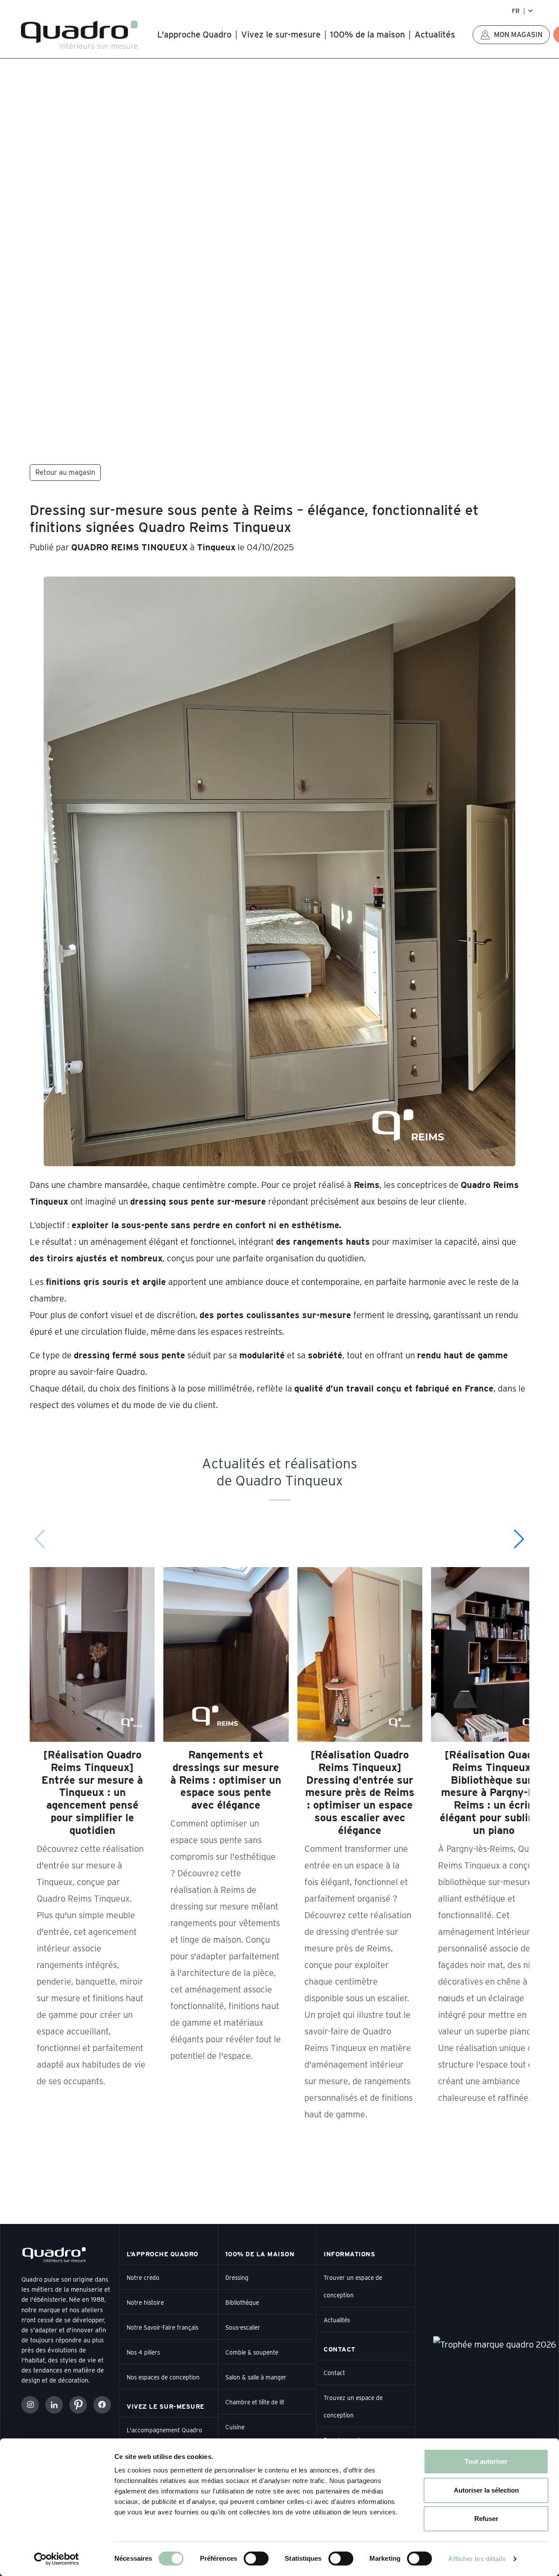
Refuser (486, 2519)
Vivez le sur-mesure (281, 35)
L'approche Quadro (194, 35)
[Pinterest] (78, 2405)
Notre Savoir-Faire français (162, 2327)
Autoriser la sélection (486, 2490)
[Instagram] (30, 2405)
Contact (334, 2373)
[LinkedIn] (54, 2405)
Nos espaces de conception (163, 2377)
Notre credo (143, 2278)
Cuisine (235, 2427)
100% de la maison (367, 35)
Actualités (435, 35)
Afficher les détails (477, 2559)
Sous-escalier (243, 2327)
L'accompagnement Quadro (164, 2430)
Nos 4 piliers (143, 2352)
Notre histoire (145, 2303)
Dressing (237, 2278)
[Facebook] (102, 2405)
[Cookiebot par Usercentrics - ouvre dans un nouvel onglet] (57, 2559)
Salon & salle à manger (256, 2377)
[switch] (256, 2559)
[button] (519, 1539)
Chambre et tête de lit (255, 2402)
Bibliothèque (242, 2303)
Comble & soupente (252, 2352)
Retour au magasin (65, 472)
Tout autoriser (486, 2461)
